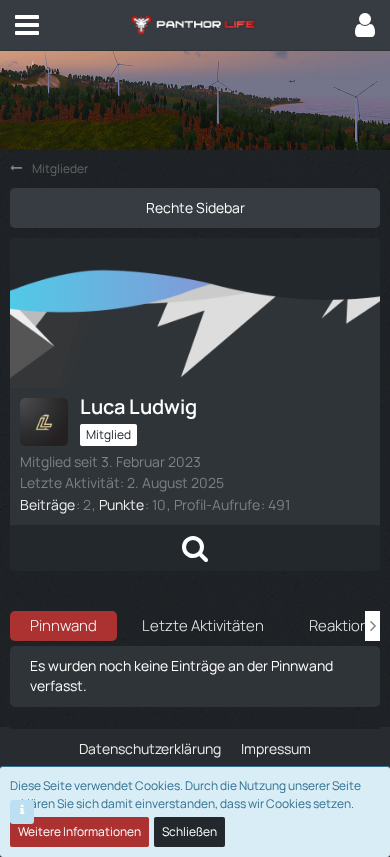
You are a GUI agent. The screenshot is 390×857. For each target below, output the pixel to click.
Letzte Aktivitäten (203, 625)
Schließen (189, 831)
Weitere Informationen (79, 831)
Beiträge (47, 504)
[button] (27, 25)
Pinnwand (63, 625)
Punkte (121, 504)
